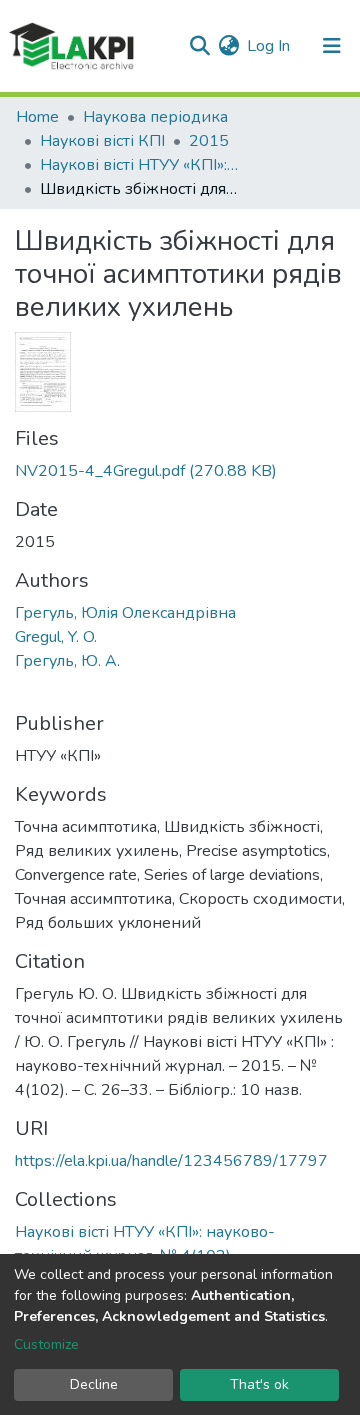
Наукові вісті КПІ (102, 141)
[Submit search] (199, 46)
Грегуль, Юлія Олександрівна (125, 613)
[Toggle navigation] (332, 46)
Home (37, 117)
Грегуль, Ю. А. (67, 661)
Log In (269, 46)
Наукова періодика (155, 117)
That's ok (259, 1384)
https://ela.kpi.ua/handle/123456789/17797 (171, 1161)
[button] (228, 46)
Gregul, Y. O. (56, 637)
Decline (94, 1384)
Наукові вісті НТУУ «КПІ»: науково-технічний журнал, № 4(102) (140, 165)
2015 (209, 141)
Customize (46, 1344)
